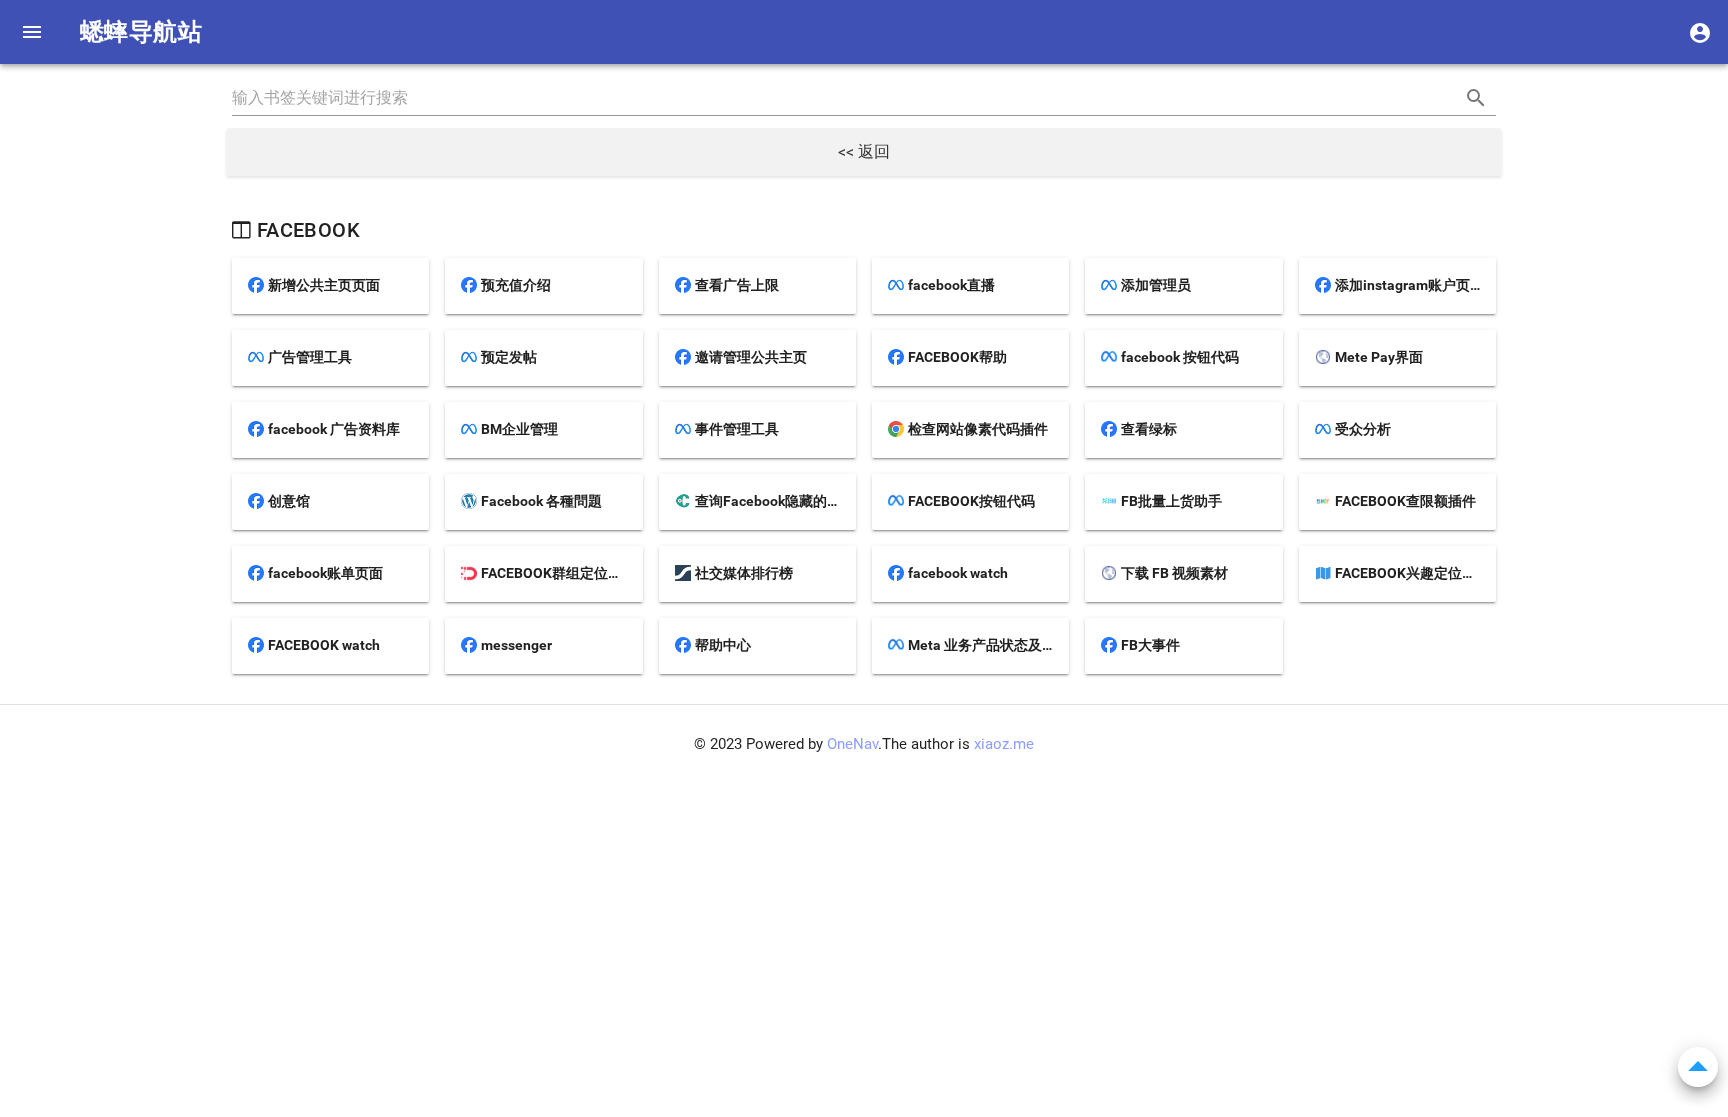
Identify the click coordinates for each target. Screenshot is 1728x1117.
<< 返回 (864, 151)
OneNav (852, 744)
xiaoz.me (1004, 744)
